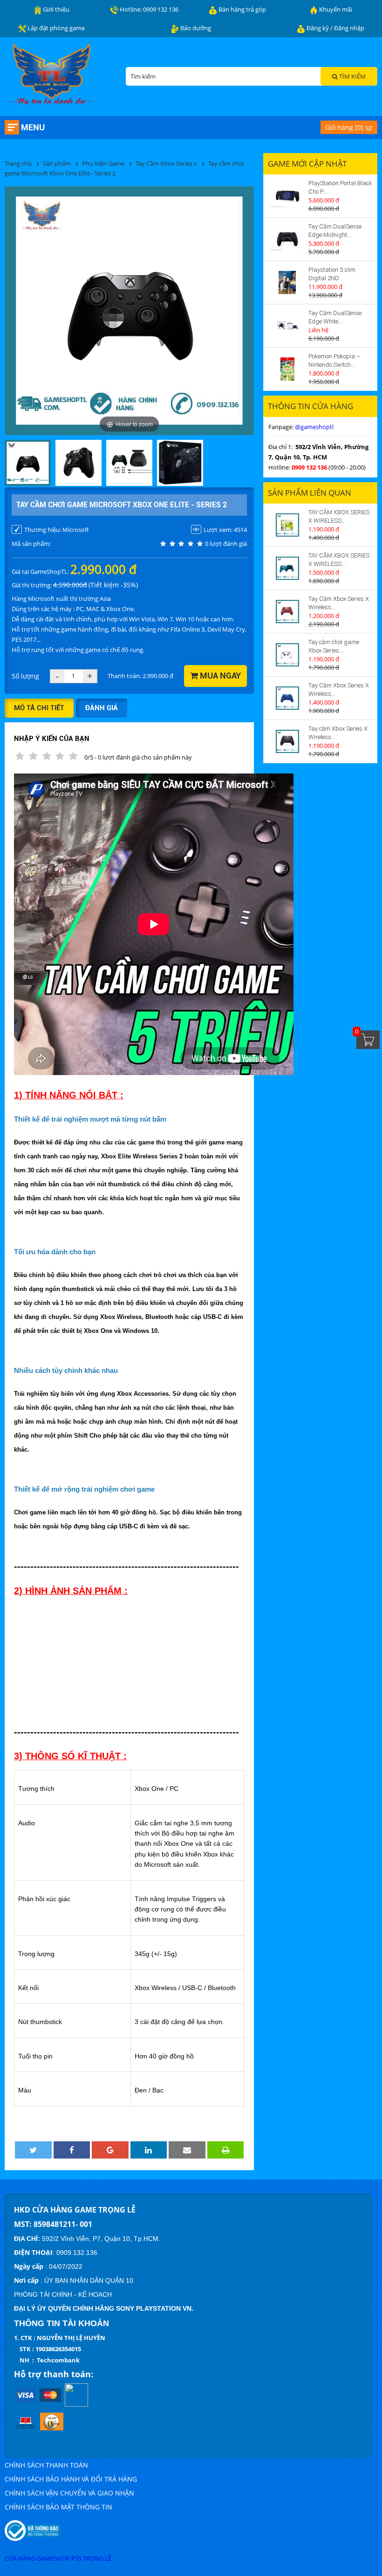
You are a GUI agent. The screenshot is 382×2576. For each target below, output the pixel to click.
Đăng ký (318, 28)
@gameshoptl (314, 427)
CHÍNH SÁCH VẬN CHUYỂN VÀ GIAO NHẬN (69, 2493)
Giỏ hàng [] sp (349, 127)
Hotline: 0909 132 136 (148, 9)
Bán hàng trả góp (242, 9)
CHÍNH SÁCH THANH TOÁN (46, 2465)
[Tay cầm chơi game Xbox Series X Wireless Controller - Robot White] (287, 655)
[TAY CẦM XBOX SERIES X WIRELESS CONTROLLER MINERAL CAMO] (287, 568)
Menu (33, 127)
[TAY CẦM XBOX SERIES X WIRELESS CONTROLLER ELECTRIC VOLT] (287, 525)
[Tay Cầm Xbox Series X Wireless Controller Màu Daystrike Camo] (287, 612)
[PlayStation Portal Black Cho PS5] (287, 196)
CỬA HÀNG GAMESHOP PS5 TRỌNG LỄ (58, 2558)
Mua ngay (219, 676)
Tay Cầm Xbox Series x (166, 163)
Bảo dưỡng (195, 28)
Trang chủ (18, 163)
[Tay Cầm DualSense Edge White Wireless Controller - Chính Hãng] (287, 326)
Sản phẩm (57, 163)
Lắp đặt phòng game (55, 28)
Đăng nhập (349, 28)
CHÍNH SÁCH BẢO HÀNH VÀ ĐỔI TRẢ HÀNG (71, 2479)
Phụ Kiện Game (103, 163)
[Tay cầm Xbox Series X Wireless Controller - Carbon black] (287, 741)
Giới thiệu (55, 9)
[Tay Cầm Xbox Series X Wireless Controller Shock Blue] (287, 698)
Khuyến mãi (335, 9)
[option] (28, 464)
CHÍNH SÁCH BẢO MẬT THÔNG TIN (58, 2507)
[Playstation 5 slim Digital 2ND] (287, 282)
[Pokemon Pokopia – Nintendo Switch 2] (287, 369)
